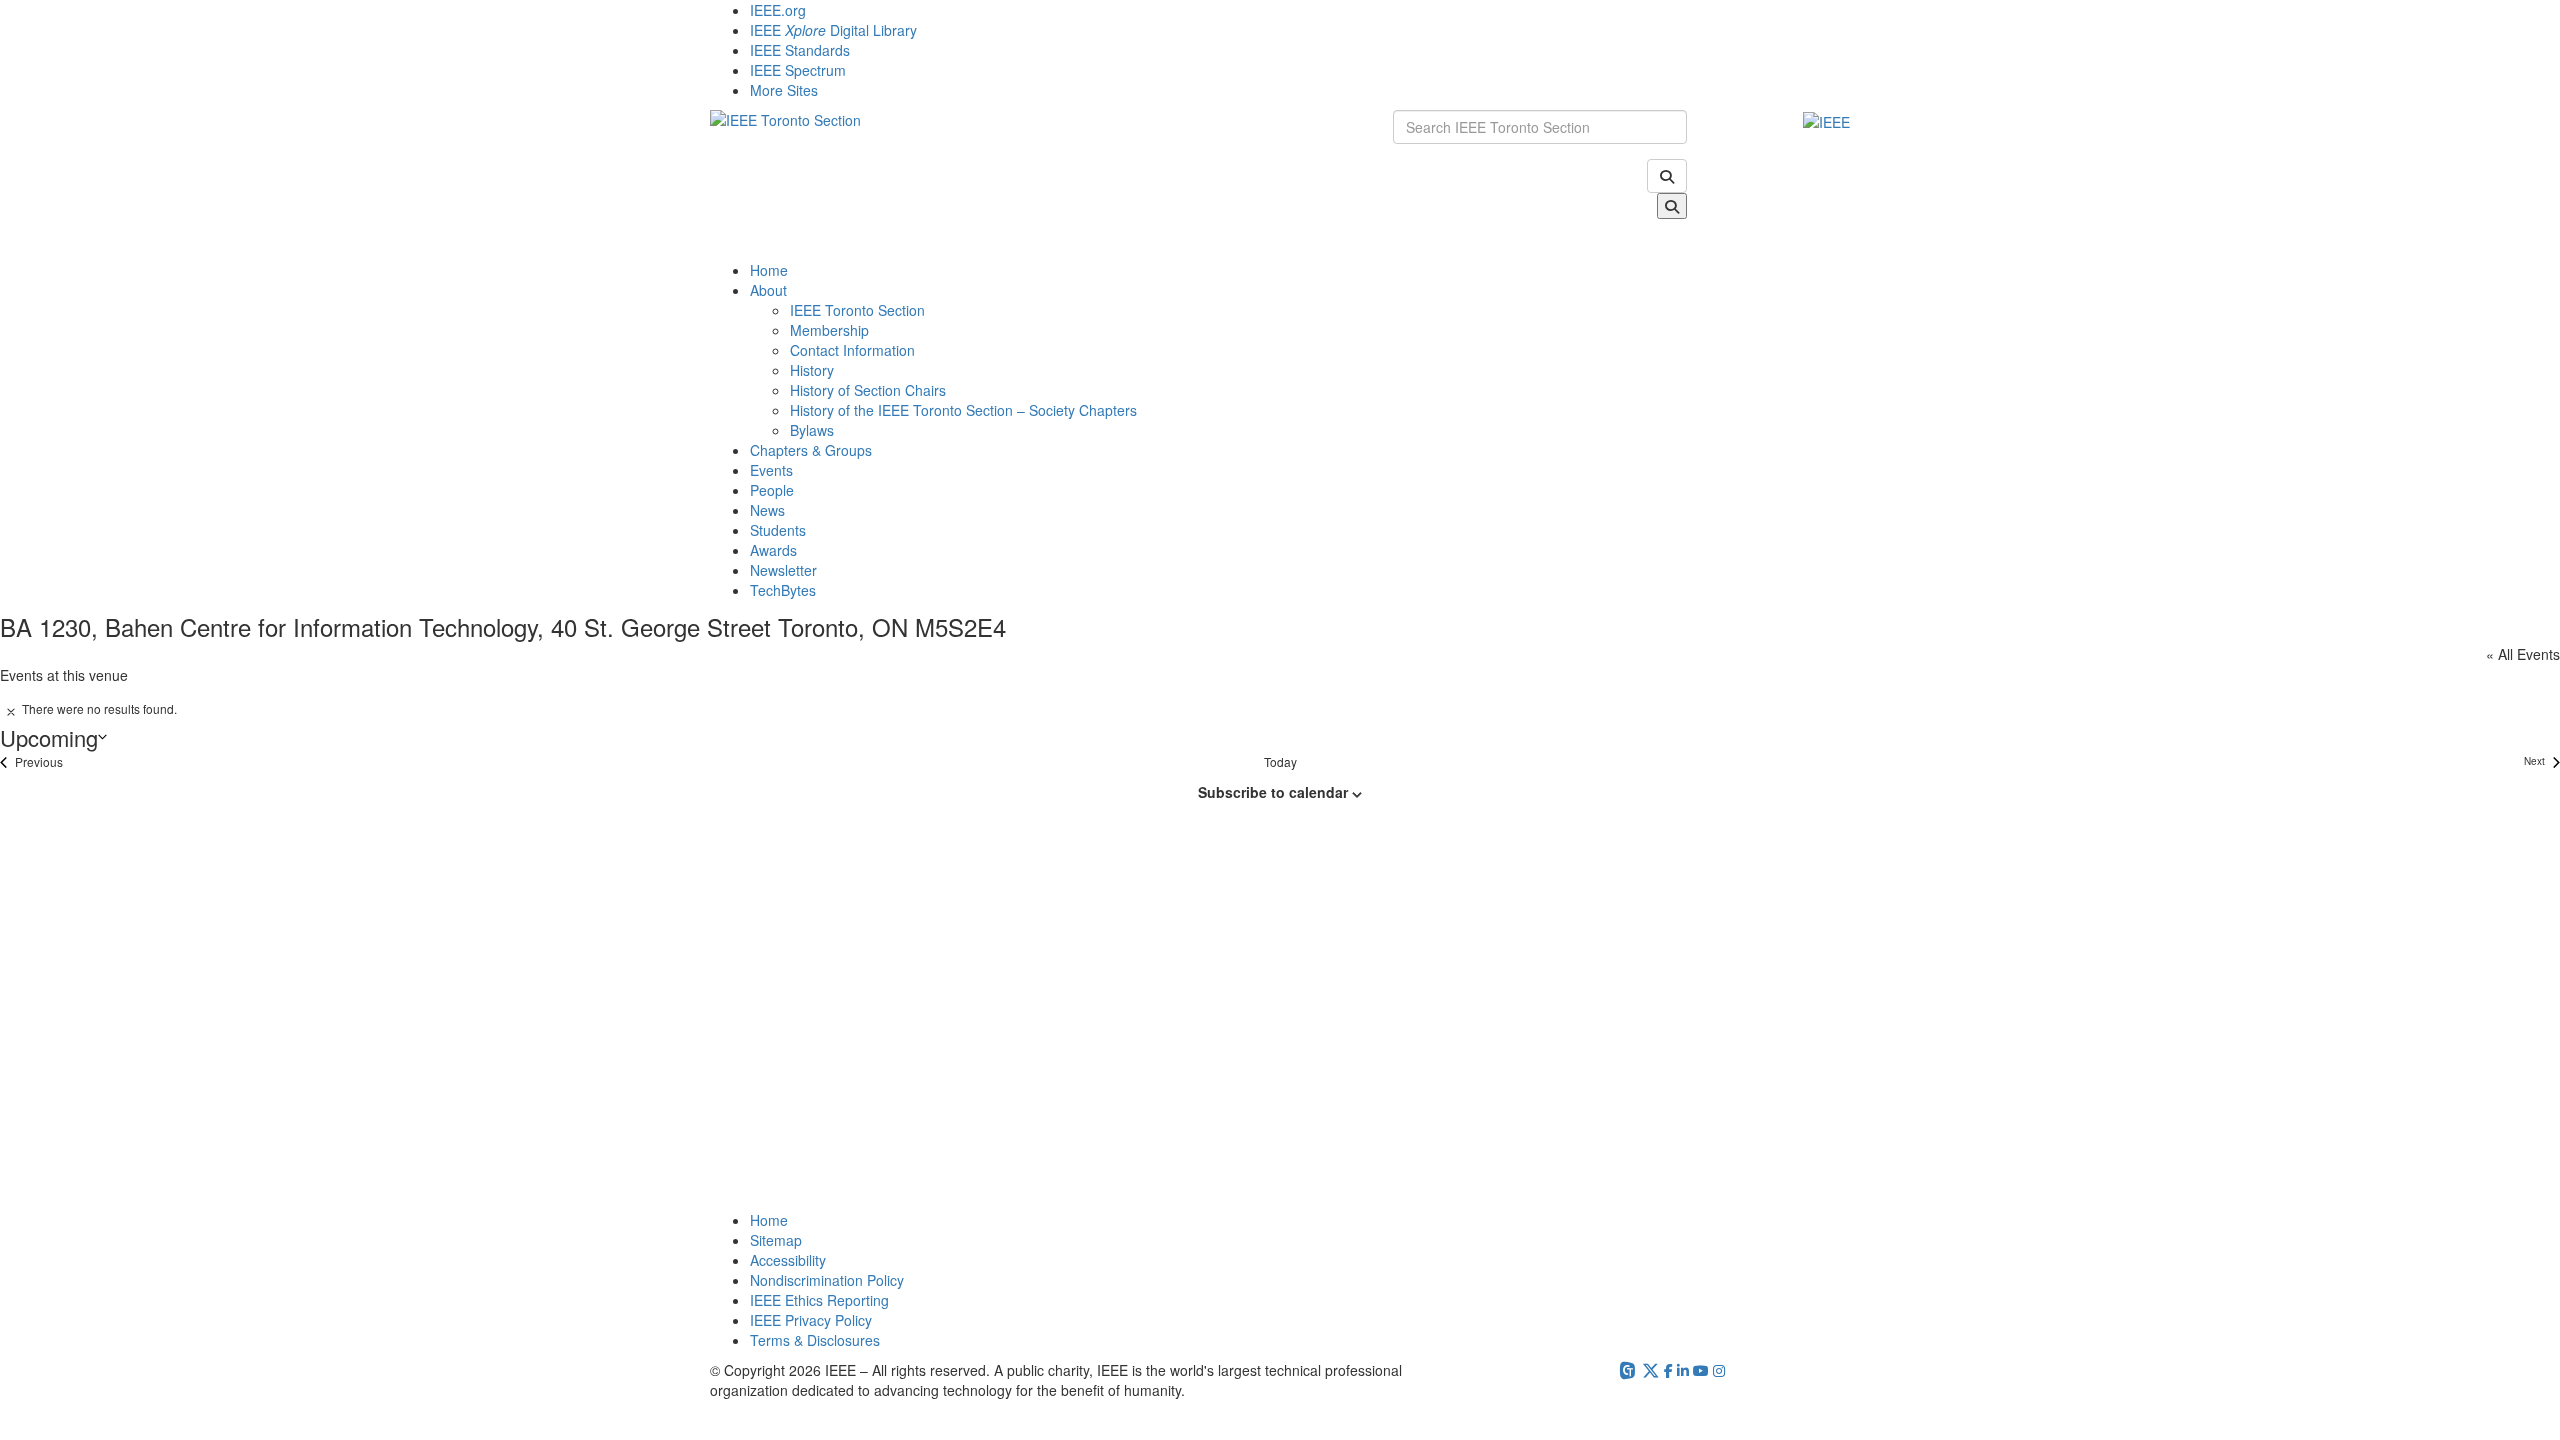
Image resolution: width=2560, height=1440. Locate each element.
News (767, 510)
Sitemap (776, 1240)
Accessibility (788, 1260)
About (768, 290)
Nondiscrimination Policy (827, 1280)
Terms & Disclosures (815, 1340)
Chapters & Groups (811, 450)
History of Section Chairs (868, 390)
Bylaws (812, 430)
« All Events (2523, 654)
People (772, 490)
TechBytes (783, 590)
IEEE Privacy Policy (811, 1320)
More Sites (784, 90)
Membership (829, 330)
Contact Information (852, 350)
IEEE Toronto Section (857, 310)
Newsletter (783, 570)
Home (769, 270)
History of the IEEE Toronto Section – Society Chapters (963, 410)
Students (778, 530)
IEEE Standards (800, 50)
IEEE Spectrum (798, 70)
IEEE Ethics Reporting (819, 1300)
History (812, 370)
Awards (773, 550)
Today (1280, 762)
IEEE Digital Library (833, 30)
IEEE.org (778, 10)
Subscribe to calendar (1273, 792)
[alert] (1280, 709)
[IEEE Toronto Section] (1036, 185)
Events (771, 470)
